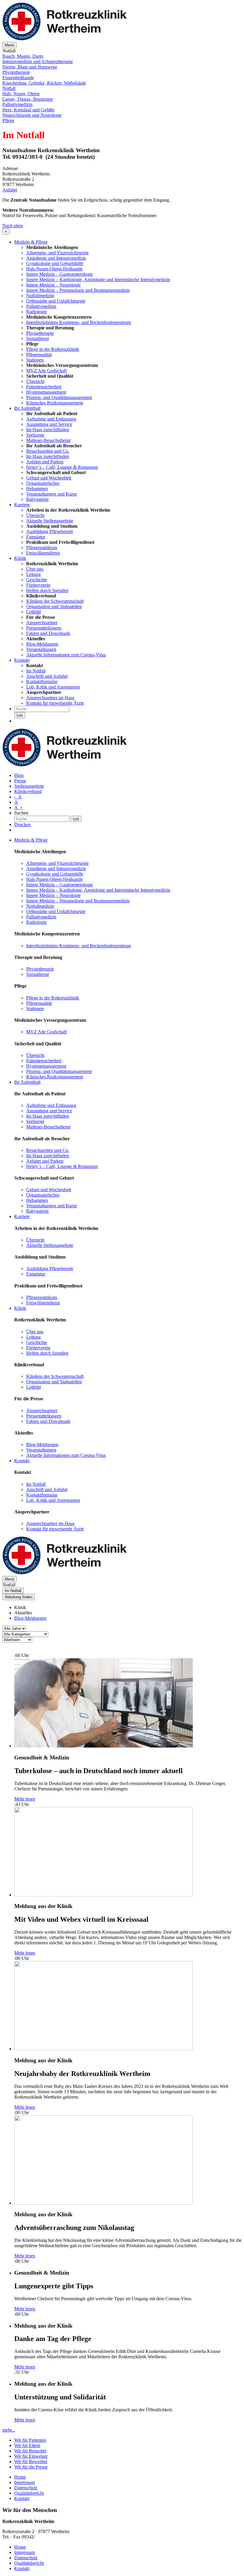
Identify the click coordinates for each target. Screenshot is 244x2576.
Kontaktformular (42, 682)
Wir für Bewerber (31, 2461)
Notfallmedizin (40, 296)
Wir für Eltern (27, 2445)
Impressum (25, 2482)
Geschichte (37, 580)
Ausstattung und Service (49, 424)
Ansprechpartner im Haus (50, 698)
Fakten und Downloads (48, 633)
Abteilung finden (19, 1597)
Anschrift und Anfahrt (47, 676)
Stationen (35, 360)
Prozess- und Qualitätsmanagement (59, 397)
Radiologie (36, 312)
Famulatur (36, 537)
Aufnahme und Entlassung (51, 419)
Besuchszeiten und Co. (48, 451)
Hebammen (37, 489)
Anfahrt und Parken (45, 462)
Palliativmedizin (41, 306)
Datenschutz (26, 2488)
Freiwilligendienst (43, 553)
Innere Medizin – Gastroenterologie (60, 274)
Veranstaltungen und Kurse (52, 494)
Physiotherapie (40, 333)
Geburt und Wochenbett (49, 478)
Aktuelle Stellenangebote (50, 521)
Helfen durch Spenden (47, 590)
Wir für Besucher (30, 2451)
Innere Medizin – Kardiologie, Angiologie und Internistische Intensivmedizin (98, 279)
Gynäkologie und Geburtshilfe (55, 263)
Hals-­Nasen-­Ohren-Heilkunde (54, 269)
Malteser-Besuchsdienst (48, 440)
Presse (20, 781)
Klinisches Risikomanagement (55, 403)
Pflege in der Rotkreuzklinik (53, 349)
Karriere (22, 505)
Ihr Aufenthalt (27, 408)
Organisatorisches (43, 483)
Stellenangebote (29, 786)
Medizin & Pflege (31, 242)
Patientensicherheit (44, 387)
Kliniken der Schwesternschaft (55, 601)
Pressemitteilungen (44, 628)
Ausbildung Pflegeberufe (50, 531)
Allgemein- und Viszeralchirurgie (57, 253)
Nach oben (13, 226)
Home (20, 2477)
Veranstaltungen (41, 649)
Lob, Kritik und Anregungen (53, 687)
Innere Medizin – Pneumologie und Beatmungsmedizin (78, 290)
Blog (19, 775)
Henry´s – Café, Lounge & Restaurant (62, 467)
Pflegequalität (39, 355)
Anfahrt (10, 190)
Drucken (22, 824)
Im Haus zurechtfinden (48, 430)
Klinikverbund (28, 791)
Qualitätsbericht (29, 2493)
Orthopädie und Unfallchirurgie (56, 301)
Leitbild (33, 612)
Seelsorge (35, 435)
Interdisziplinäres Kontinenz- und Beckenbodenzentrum (79, 322)
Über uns (35, 569)
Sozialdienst (37, 338)
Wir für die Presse (31, 2467)
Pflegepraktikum (42, 548)
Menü (10, 45)
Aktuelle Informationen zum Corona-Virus (66, 655)
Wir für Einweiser (31, 2456)
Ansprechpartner (42, 623)
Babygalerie (37, 499)
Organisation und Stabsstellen (54, 606)
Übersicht (35, 381)
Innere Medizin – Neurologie (53, 285)
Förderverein (38, 585)
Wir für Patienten (30, 2440)
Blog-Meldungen (42, 644)
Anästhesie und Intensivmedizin (56, 258)
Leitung (33, 574)
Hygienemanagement (46, 392)
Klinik (20, 558)
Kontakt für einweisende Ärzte (55, 703)
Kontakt (22, 660)
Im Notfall (36, 671)
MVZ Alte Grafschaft (46, 371)
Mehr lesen (25, 1799)
